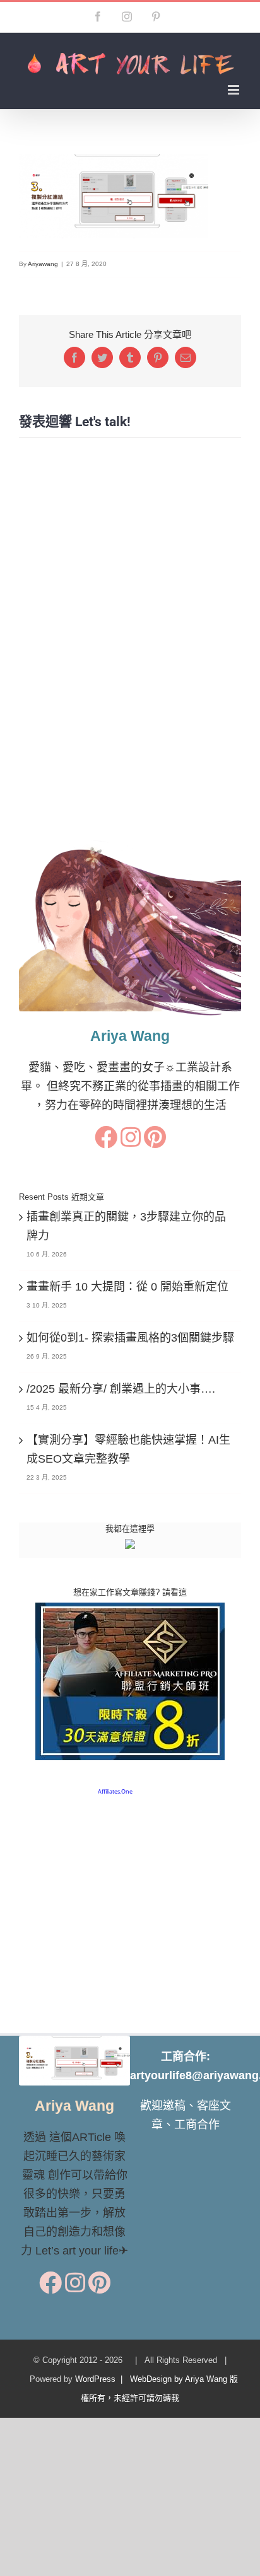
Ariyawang (43, 264)
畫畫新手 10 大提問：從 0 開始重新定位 (127, 1287)
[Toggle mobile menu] (234, 90)
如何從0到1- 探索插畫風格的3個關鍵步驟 (130, 1338)
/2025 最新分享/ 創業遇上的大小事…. (121, 1389)
